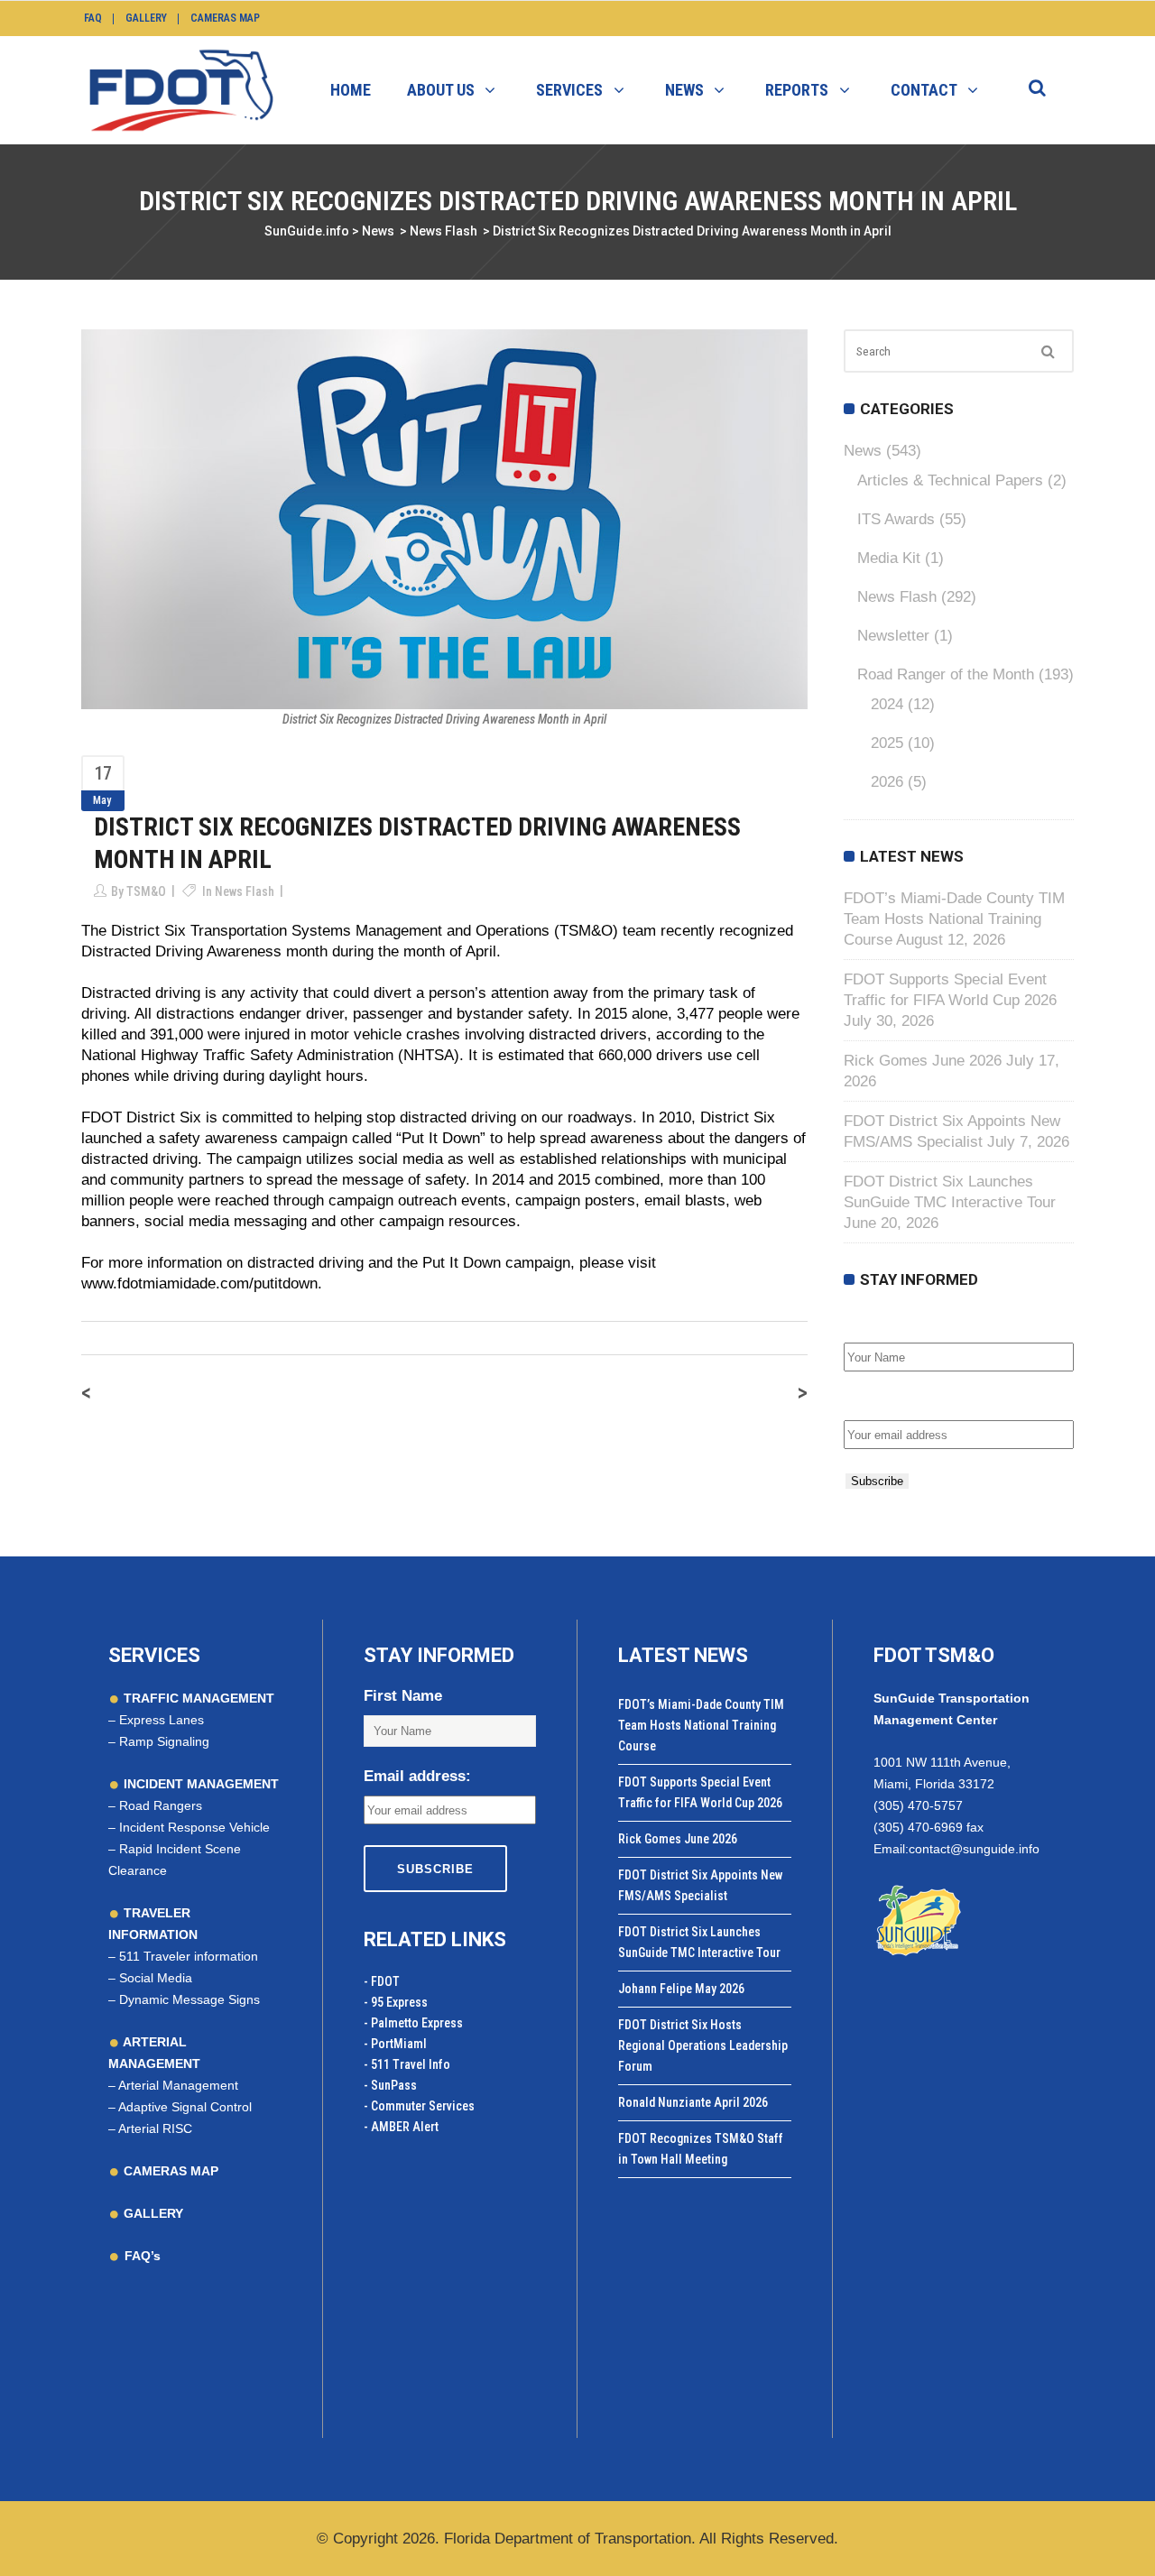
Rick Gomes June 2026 (923, 1061)
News (378, 231)
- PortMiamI (395, 2044)
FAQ (93, 18)
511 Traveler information (189, 1956)
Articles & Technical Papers (950, 480)
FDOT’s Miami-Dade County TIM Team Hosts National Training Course (954, 919)
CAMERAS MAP (169, 2171)
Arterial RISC (155, 2128)
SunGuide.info (307, 231)
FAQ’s (143, 2256)
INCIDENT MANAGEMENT (199, 1784)
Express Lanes (162, 1720)
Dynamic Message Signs (189, 1999)
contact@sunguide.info (974, 1849)
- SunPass (390, 2085)
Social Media (156, 1978)
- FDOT (382, 1981)
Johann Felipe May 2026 (681, 1989)
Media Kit (889, 558)
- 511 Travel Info (407, 2064)
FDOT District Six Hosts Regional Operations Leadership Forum (703, 2045)
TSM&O (146, 891)
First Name (883, 1323)
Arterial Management (178, 2085)
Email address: (897, 1401)
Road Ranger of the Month (946, 674)
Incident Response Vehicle (194, 1827)
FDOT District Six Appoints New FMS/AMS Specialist (700, 1885)
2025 (887, 743)
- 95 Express (396, 2002)
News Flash (444, 231)
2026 (887, 782)
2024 (887, 704)
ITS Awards (896, 519)
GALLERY (152, 2213)
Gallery (146, 18)
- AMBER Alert (401, 2127)
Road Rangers (161, 1805)
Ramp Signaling (164, 1741)
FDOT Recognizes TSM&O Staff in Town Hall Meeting (701, 2149)
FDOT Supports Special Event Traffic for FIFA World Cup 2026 (700, 1792)
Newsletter (893, 636)
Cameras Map (225, 18)
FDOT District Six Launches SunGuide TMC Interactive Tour (699, 1942)
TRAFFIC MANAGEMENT (197, 1698)
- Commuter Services (419, 2106)
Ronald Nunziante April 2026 (693, 2102)
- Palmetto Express (413, 2023)
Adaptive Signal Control (185, 2107)
